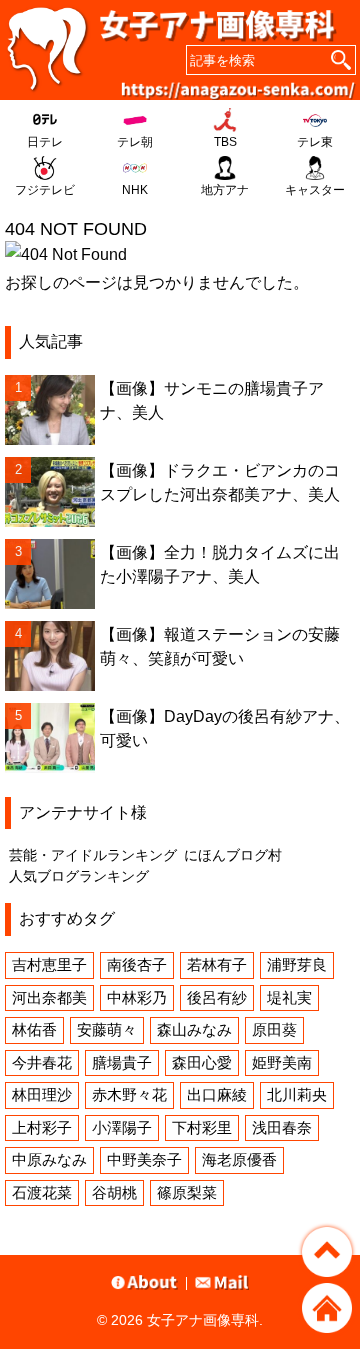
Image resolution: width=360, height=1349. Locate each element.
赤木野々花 (129, 1094)
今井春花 (42, 1062)
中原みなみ (49, 1159)
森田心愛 (202, 1062)
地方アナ (225, 190)
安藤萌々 (107, 1029)
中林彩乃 (137, 997)
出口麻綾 (217, 1094)
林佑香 (34, 1029)
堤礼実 (289, 997)
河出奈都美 (49, 997)
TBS (225, 142)
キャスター (315, 190)
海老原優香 (239, 1159)
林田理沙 (42, 1094)
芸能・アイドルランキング (93, 855)
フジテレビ (45, 190)
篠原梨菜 (187, 1192)
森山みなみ (194, 1029)
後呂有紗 (217, 997)
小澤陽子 (122, 1127)
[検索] (341, 60)
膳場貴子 (122, 1062)
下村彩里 (202, 1127)
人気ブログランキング (79, 876)
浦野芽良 (297, 964)
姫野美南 (282, 1062)
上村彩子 (42, 1127)
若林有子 (217, 964)
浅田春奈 (282, 1127)
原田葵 (274, 1029)
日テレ (45, 142)
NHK (135, 190)
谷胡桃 (114, 1192)
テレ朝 (135, 142)
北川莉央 (297, 1094)
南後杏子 (137, 964)
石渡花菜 (42, 1192)
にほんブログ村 (233, 855)
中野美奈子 (144, 1159)
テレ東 (315, 142)
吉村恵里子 (49, 964)
